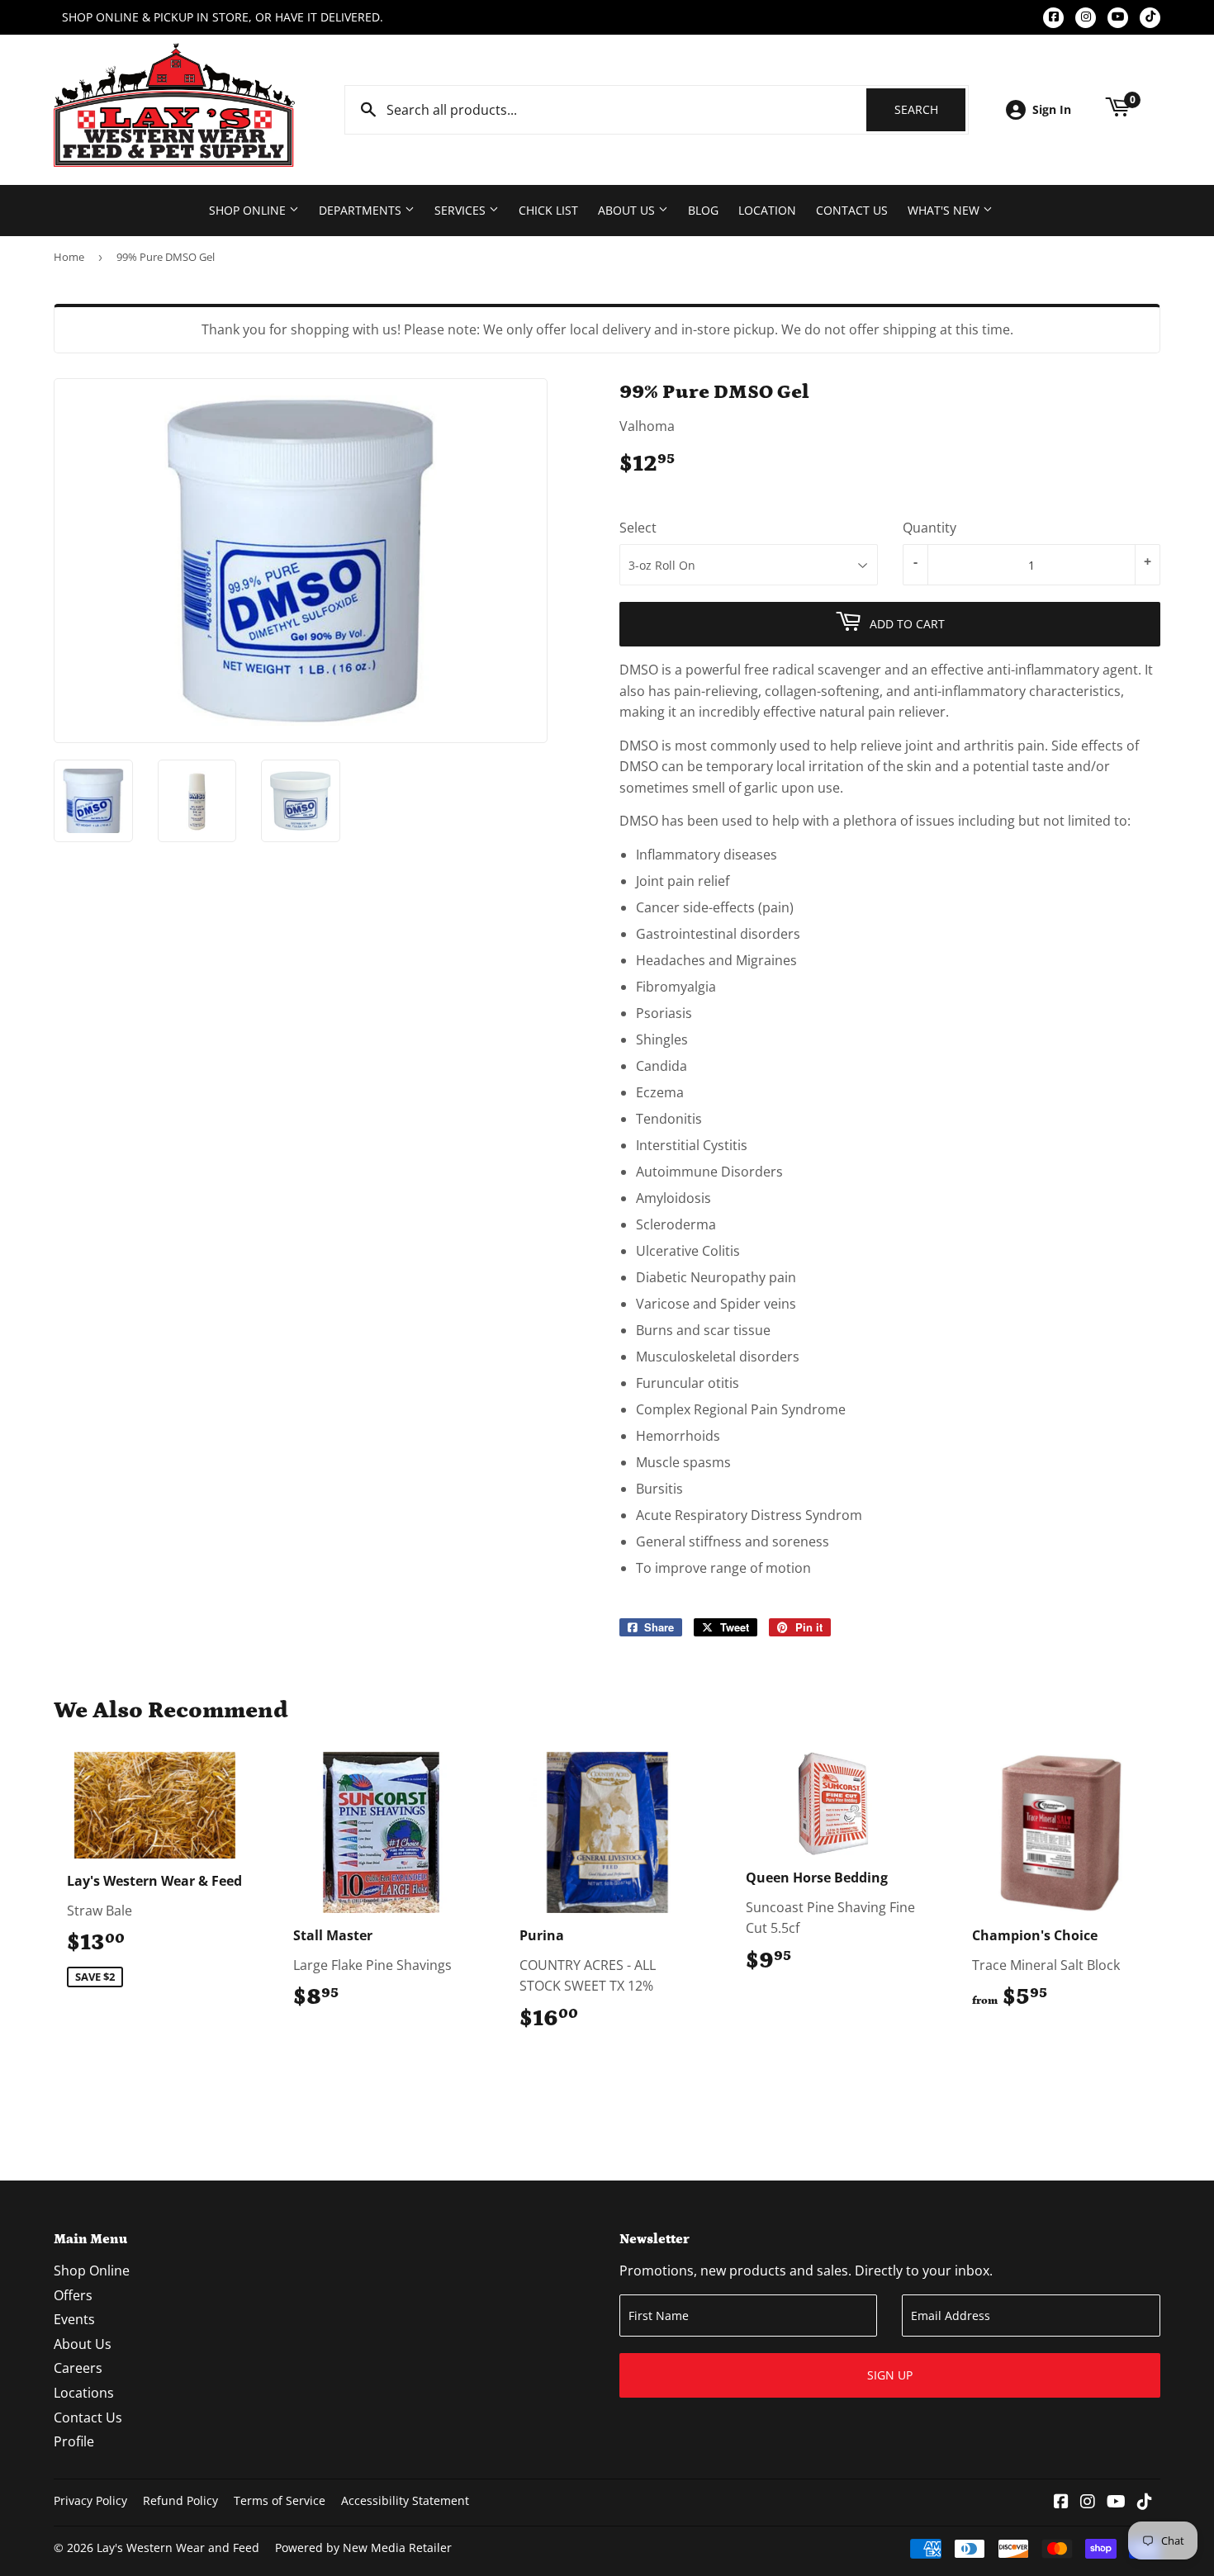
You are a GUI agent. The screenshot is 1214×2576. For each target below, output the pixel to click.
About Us (628, 210)
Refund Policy (180, 2500)
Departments (362, 210)
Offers (73, 2295)
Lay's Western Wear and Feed (178, 2548)
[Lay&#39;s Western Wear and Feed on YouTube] (1116, 2503)
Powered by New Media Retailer (363, 2548)
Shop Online (249, 210)
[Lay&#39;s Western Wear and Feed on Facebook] (1061, 2503)
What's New (945, 210)
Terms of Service (280, 2500)
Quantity (929, 528)
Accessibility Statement (405, 2500)
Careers (78, 2368)
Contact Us (852, 210)
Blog (703, 210)
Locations (84, 2393)
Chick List (548, 210)
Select (638, 528)
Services (462, 210)
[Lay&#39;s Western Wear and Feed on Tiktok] (1145, 2503)
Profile (74, 2441)
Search (930, 109)
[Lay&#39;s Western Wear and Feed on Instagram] (1088, 2503)
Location (767, 210)
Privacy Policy (90, 2500)
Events (74, 2319)
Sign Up (890, 2375)
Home (69, 257)
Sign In (1052, 109)
